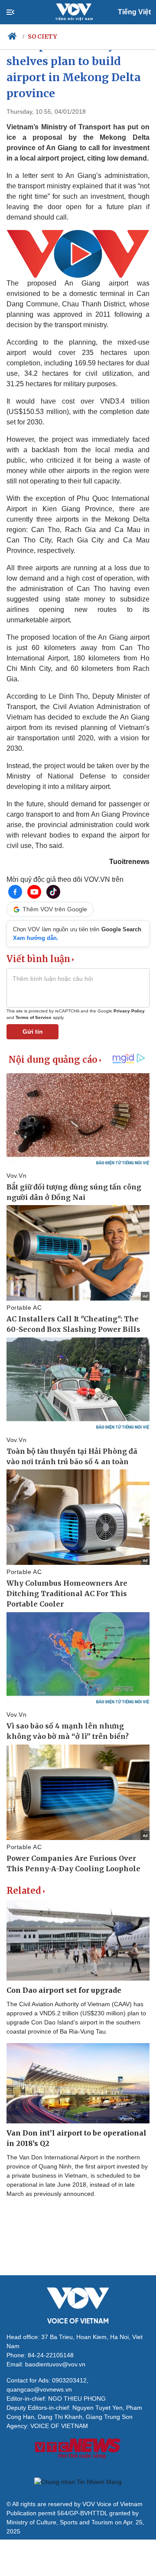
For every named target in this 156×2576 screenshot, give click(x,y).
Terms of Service (34, 1017)
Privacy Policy (129, 1011)
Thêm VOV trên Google (55, 909)
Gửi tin (33, 1032)
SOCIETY (42, 36)
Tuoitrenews (129, 862)
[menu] (18, 12)
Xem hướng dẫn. (36, 938)
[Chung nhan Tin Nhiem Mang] (78, 2482)
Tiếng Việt (134, 12)
